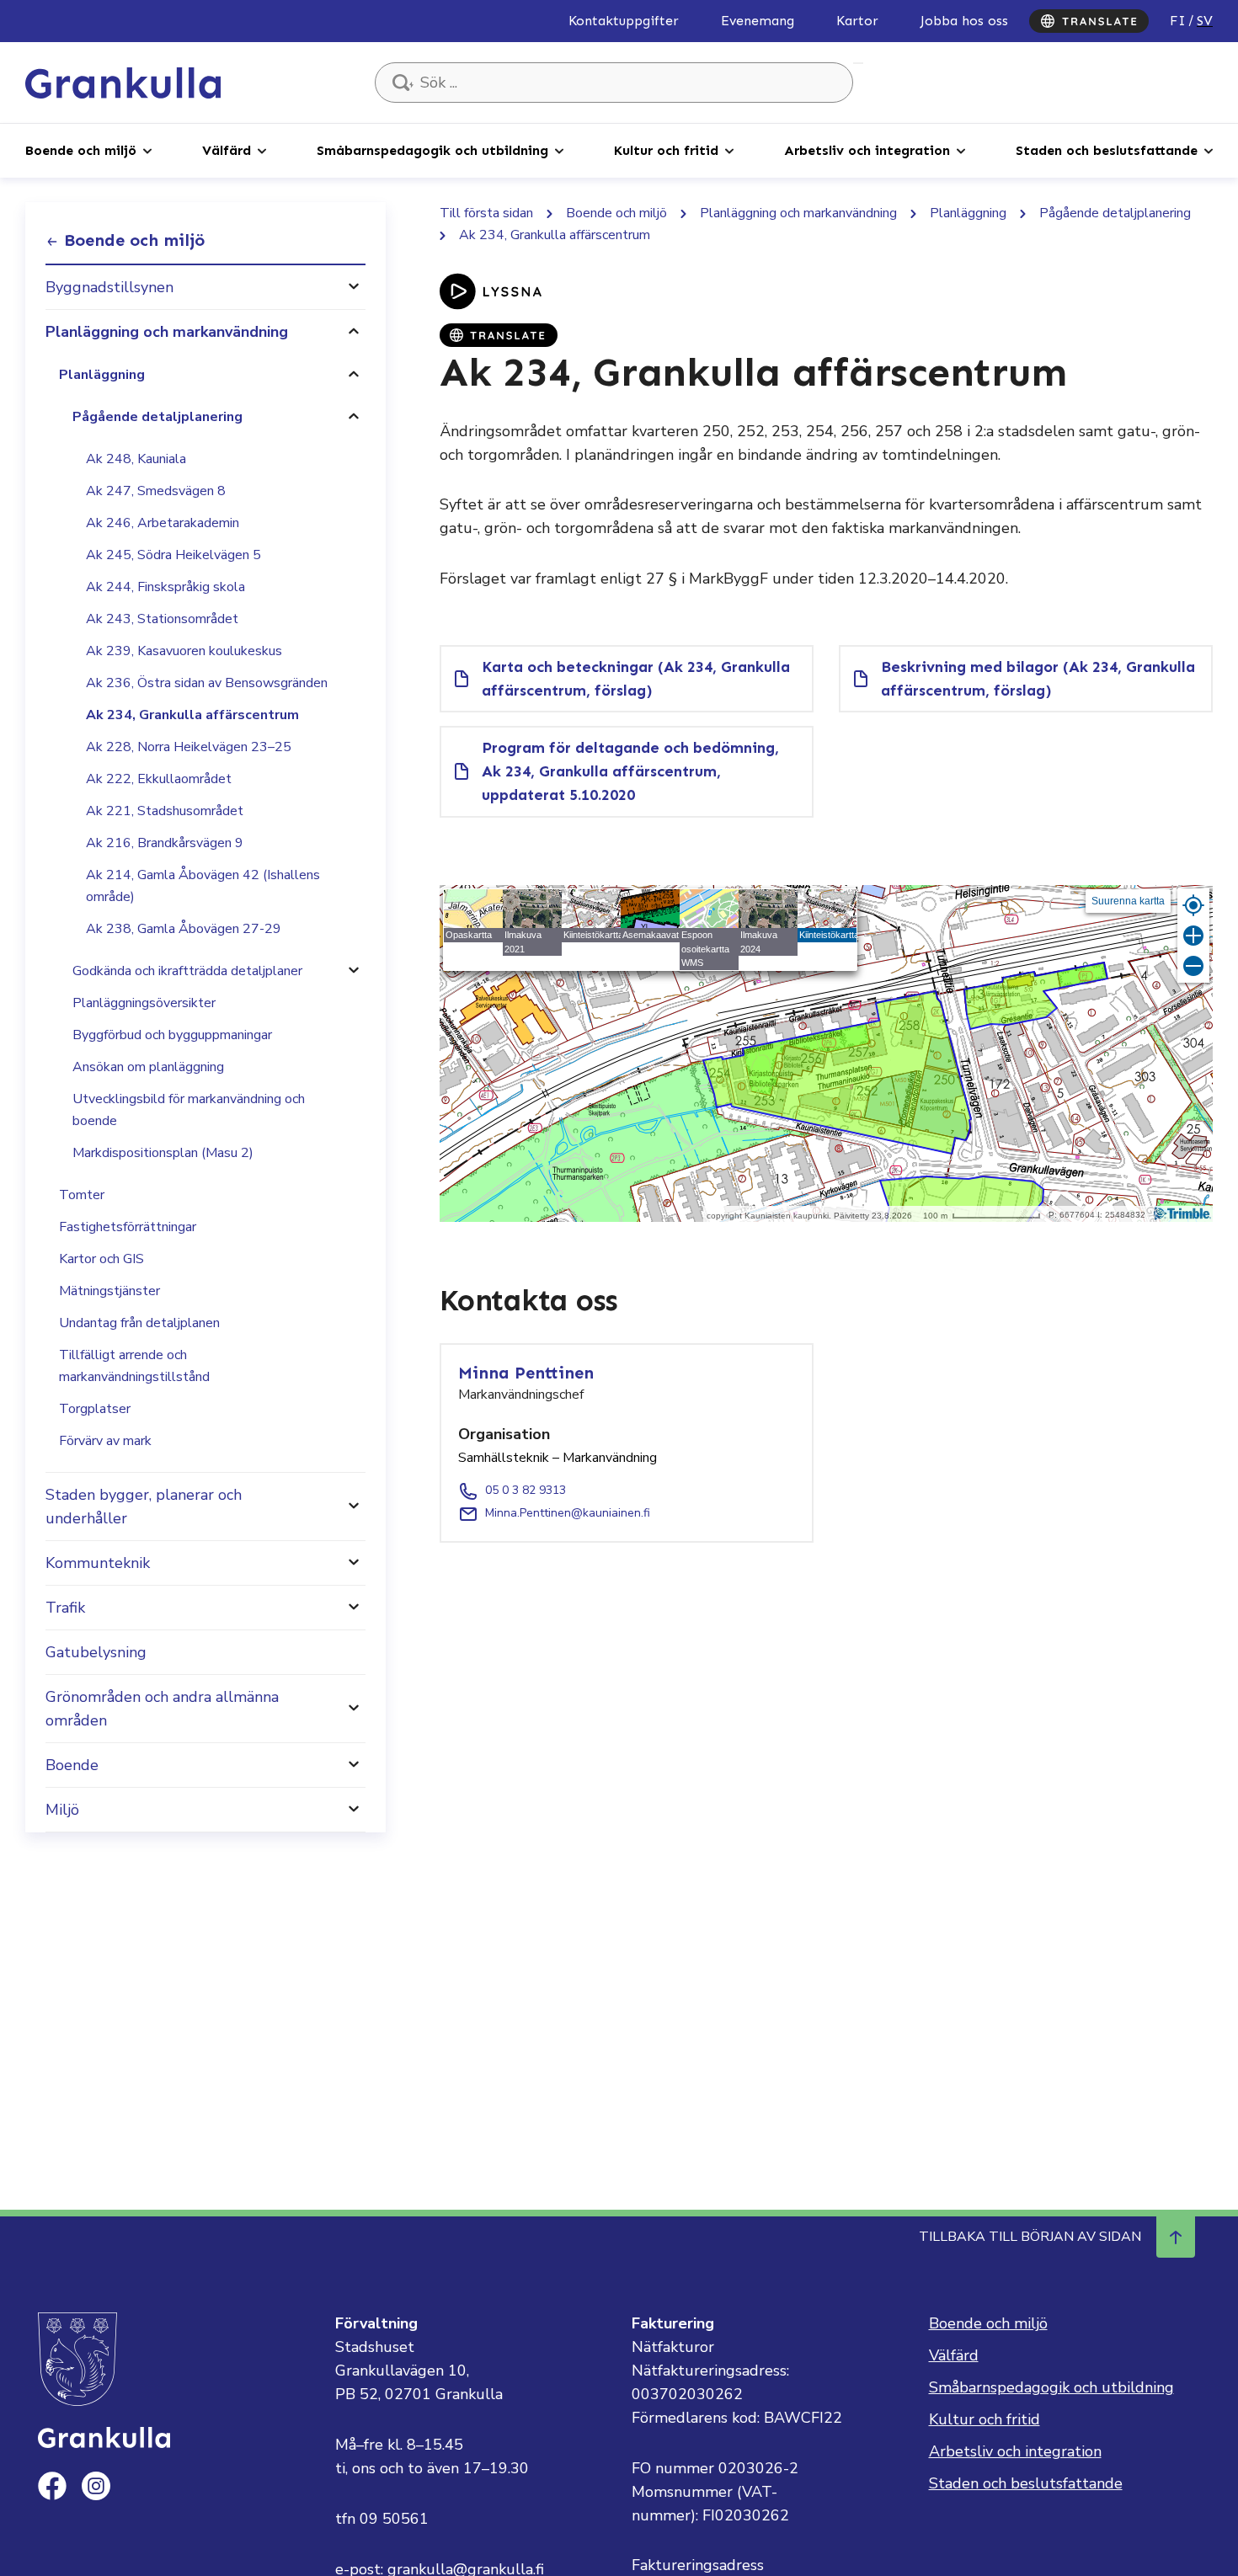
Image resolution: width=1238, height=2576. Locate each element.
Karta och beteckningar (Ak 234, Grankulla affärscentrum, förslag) (636, 679)
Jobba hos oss (964, 21)
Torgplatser (95, 1409)
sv (1205, 21)
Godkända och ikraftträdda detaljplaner (187, 971)
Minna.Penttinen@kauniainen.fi (568, 1513)
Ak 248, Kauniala (136, 459)
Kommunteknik (98, 1563)
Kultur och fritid (666, 150)
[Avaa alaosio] (354, 287)
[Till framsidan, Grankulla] (123, 82)
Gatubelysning (96, 1652)
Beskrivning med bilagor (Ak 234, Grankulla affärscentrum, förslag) (1038, 679)
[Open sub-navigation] (147, 150)
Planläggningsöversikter (144, 1003)
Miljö (62, 1810)
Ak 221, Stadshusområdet (165, 811)
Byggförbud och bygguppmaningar (172, 1035)
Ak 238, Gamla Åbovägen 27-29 (184, 929)
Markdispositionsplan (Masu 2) (163, 1153)
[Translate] (1089, 21)
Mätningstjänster (109, 1291)
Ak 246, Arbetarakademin (163, 523)
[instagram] (96, 2486)
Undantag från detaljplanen (139, 1323)
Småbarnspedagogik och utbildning (432, 150)
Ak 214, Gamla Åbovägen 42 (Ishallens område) (203, 886)
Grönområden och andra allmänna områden (162, 1709)
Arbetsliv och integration (867, 150)
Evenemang (758, 21)
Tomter (82, 1195)
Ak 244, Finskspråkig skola (165, 587)
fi (1178, 21)
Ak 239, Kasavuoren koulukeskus (184, 651)
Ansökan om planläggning (148, 1067)
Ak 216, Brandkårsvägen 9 (165, 843)
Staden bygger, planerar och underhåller (144, 1507)
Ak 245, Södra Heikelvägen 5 (173, 555)
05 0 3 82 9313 (526, 1490)
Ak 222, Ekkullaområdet (159, 779)
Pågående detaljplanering (157, 417)
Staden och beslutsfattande (1107, 150)
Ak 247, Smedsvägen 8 (156, 491)
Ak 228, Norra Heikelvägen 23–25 (189, 747)
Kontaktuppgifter (624, 21)
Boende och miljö (81, 150)
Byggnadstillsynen (109, 287)
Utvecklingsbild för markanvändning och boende (189, 1110)
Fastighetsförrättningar (128, 1227)
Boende (72, 1765)
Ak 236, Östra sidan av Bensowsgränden (207, 683)
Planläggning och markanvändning (167, 332)
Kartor (857, 21)
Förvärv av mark (105, 1441)
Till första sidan (486, 213)
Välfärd (227, 150)
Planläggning (102, 375)
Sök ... (858, 63)
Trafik (65, 1608)
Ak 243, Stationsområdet (162, 619)
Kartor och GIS (101, 1259)
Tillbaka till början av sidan (1030, 2237)
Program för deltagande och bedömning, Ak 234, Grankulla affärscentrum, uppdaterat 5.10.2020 (630, 771)
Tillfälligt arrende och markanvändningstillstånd (134, 1366)
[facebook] (52, 2486)
